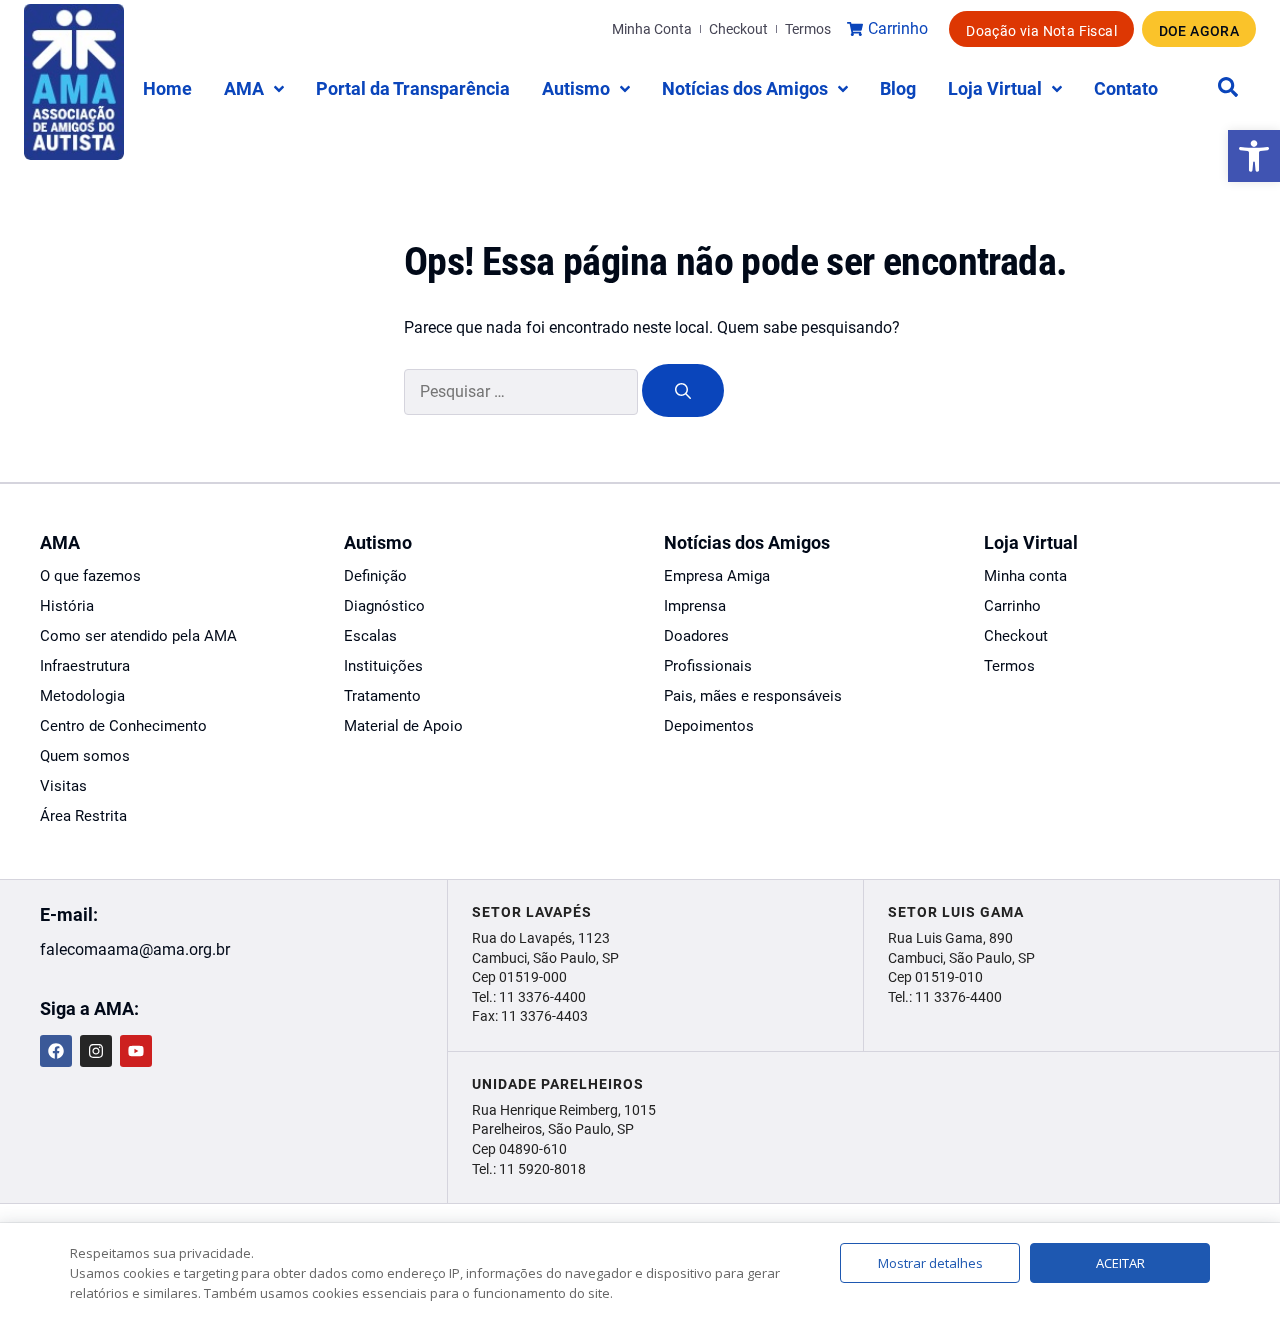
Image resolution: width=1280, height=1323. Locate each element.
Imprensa (695, 606)
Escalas (370, 636)
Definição (375, 576)
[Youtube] (136, 1051)
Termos (1009, 666)
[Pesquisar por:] (523, 391)
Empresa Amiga (717, 576)
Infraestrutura (85, 666)
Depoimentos (709, 726)
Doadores (696, 636)
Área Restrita (83, 816)
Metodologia (82, 696)
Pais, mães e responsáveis (753, 696)
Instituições (383, 666)
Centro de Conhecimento (123, 726)
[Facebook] (56, 1051)
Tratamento (382, 696)
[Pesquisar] (683, 390)
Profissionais (708, 666)
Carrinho (1012, 606)
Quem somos (85, 756)
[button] (1254, 156)
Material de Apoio (403, 726)
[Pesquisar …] (1228, 88)
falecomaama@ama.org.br (135, 949)
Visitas (63, 786)
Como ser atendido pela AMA (138, 636)
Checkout (1016, 636)
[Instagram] (96, 1051)
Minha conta (1025, 576)
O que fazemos (90, 576)
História (67, 606)
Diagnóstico (384, 606)
